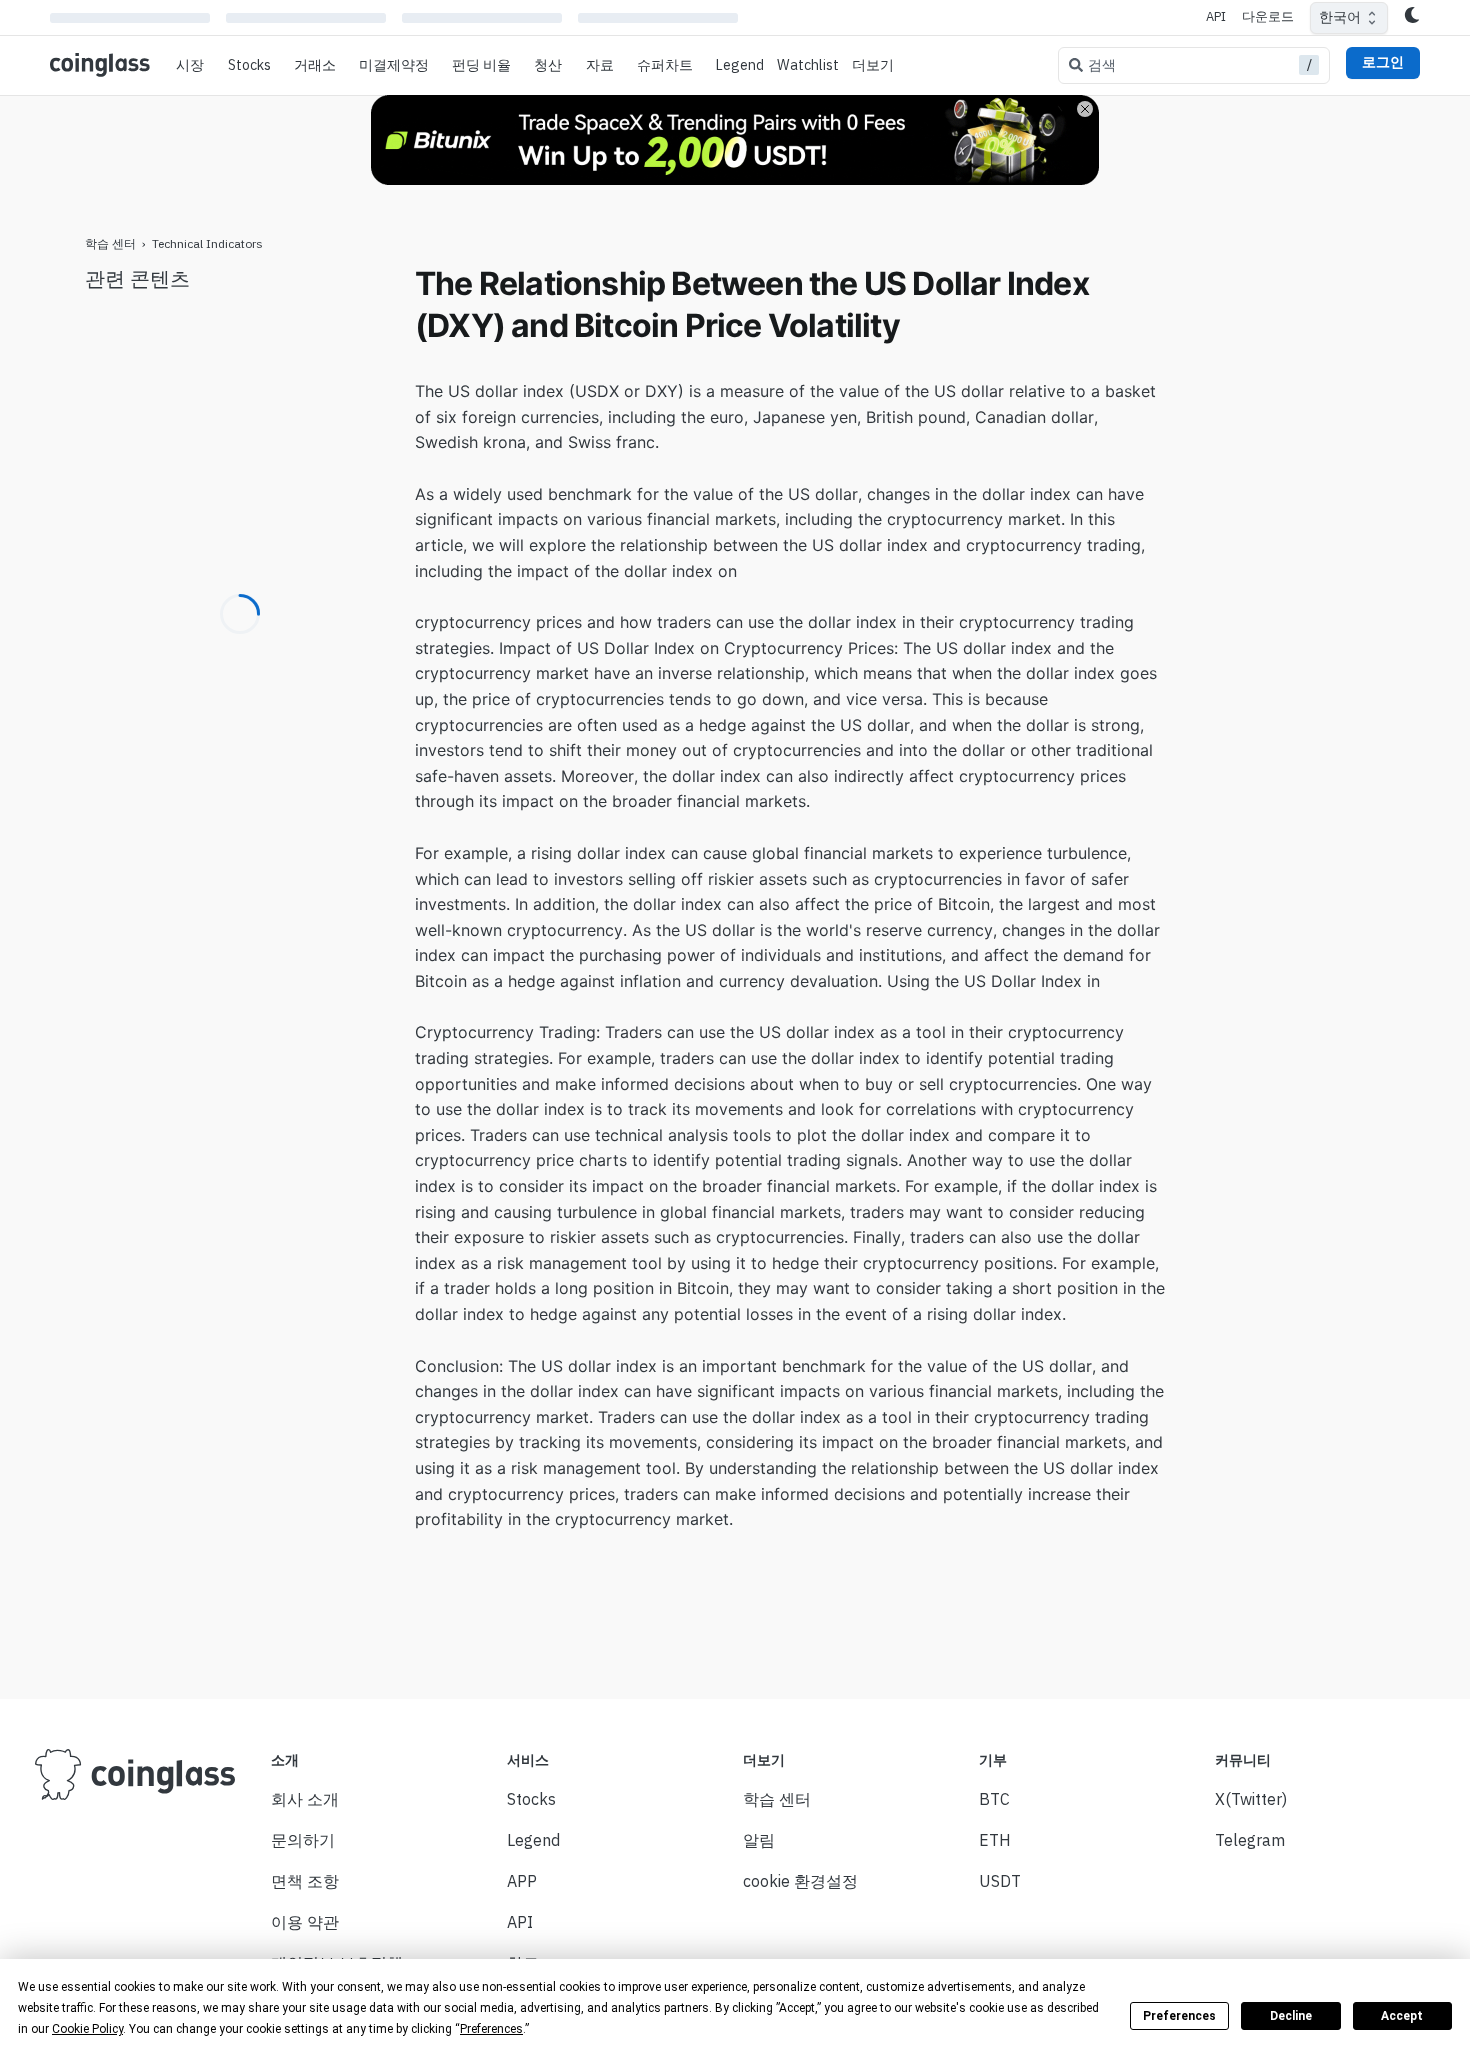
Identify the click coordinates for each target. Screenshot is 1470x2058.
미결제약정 (394, 65)
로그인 (1383, 62)
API (1216, 16)
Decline (1291, 2016)
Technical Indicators (207, 243)
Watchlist (808, 65)
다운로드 (1268, 16)
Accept (1402, 2016)
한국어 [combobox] (1340, 17)
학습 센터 (110, 243)
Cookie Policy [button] (87, 2029)
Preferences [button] (491, 2029)
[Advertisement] (1285, 563)
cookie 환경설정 (800, 1881)
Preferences (1179, 2016)
